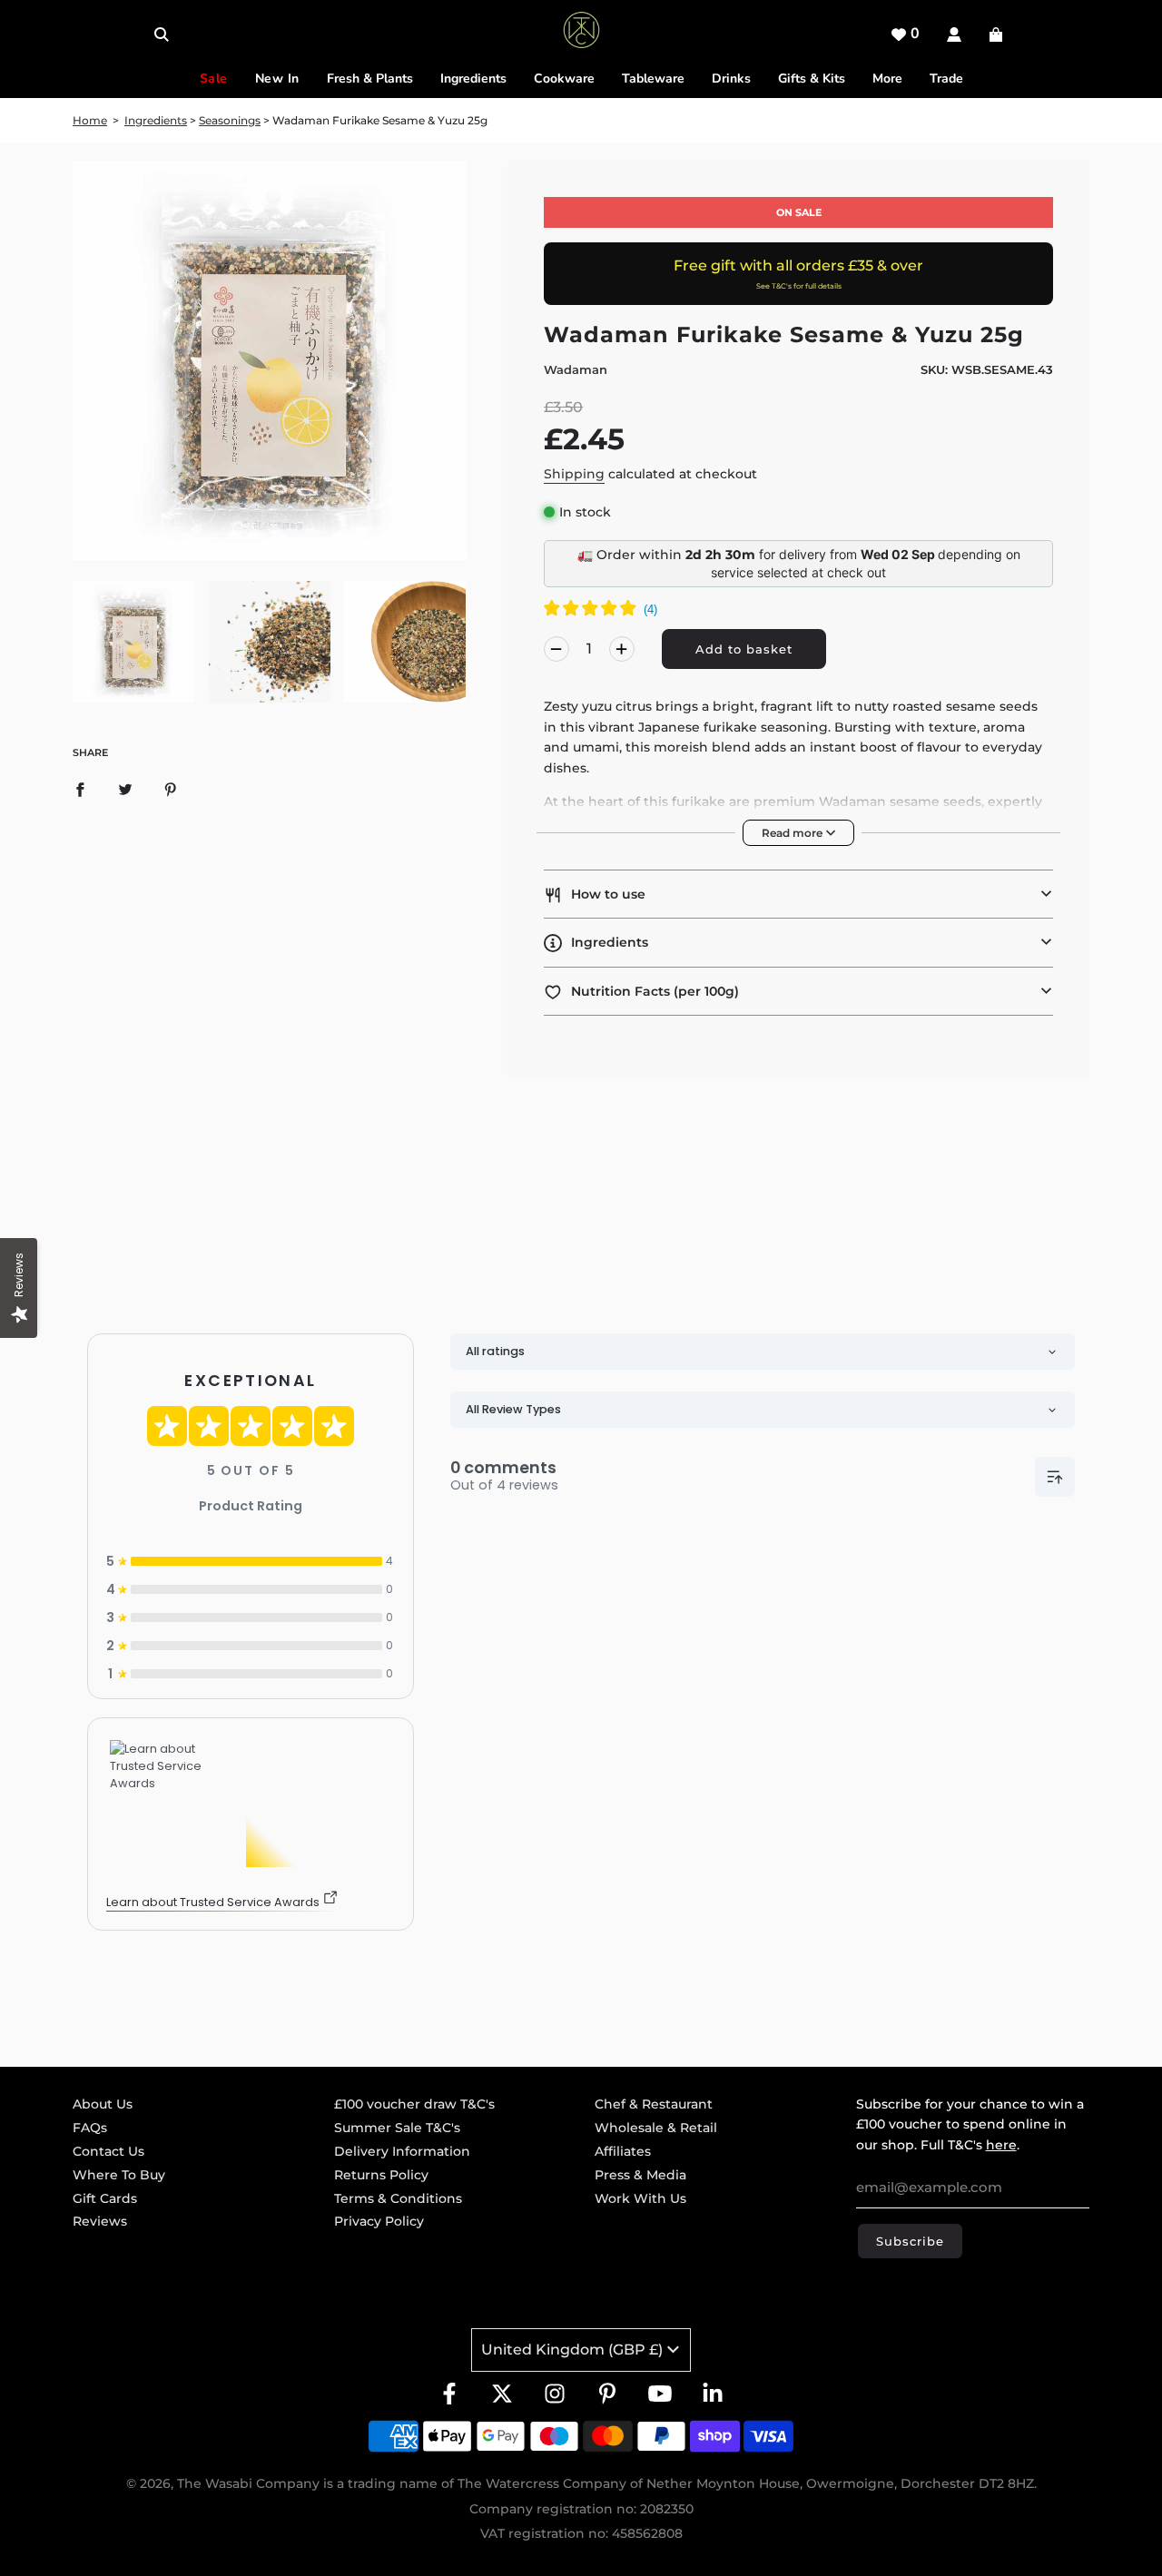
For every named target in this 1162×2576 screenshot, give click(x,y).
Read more (793, 833)
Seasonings (230, 120)
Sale (214, 79)
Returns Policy (381, 2175)
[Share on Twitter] (125, 789)
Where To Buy (119, 2175)
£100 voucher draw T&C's (414, 2104)
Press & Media (640, 2175)
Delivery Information (402, 2151)
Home (90, 120)
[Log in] (954, 34)
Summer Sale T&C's (397, 2128)
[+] (622, 649)
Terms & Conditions (398, 2198)
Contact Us (108, 2151)
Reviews (100, 2221)
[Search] (162, 34)
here (1001, 2145)
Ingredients (156, 120)
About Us (103, 2104)
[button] (798, 894)
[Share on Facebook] (80, 789)
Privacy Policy (379, 2221)
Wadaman (576, 369)
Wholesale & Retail (656, 2128)
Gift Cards (105, 2198)
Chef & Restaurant (654, 2104)
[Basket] (998, 34)
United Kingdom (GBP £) (572, 2350)
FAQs (90, 2128)
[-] (556, 649)
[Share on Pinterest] (171, 789)
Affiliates (623, 2151)
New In (277, 79)
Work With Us (640, 2198)
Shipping (574, 474)
